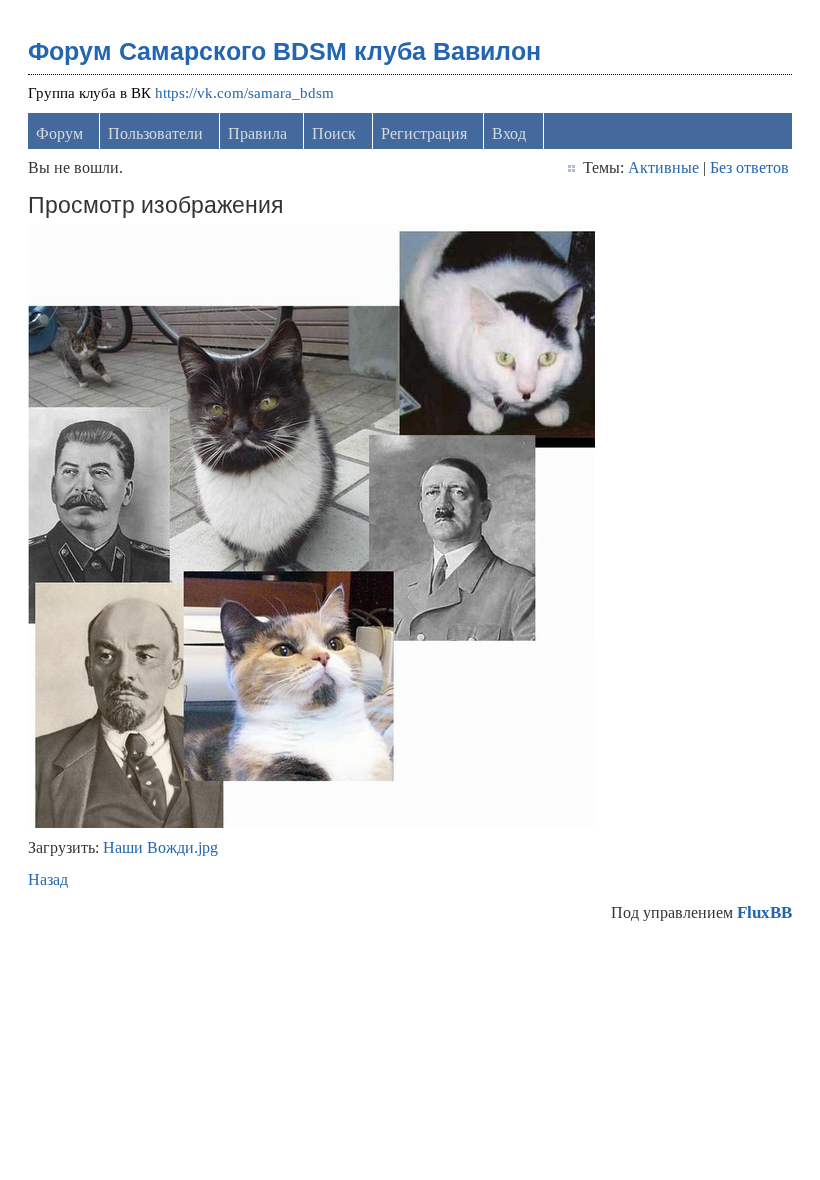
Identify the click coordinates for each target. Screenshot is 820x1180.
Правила (257, 133)
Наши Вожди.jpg (160, 847)
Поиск (334, 133)
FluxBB (764, 912)
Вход (509, 133)
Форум (59, 133)
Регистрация (424, 133)
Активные (663, 167)
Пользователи (155, 133)
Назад (48, 879)
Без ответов (749, 167)
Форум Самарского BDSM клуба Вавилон (284, 51)
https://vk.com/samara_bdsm (244, 93)
